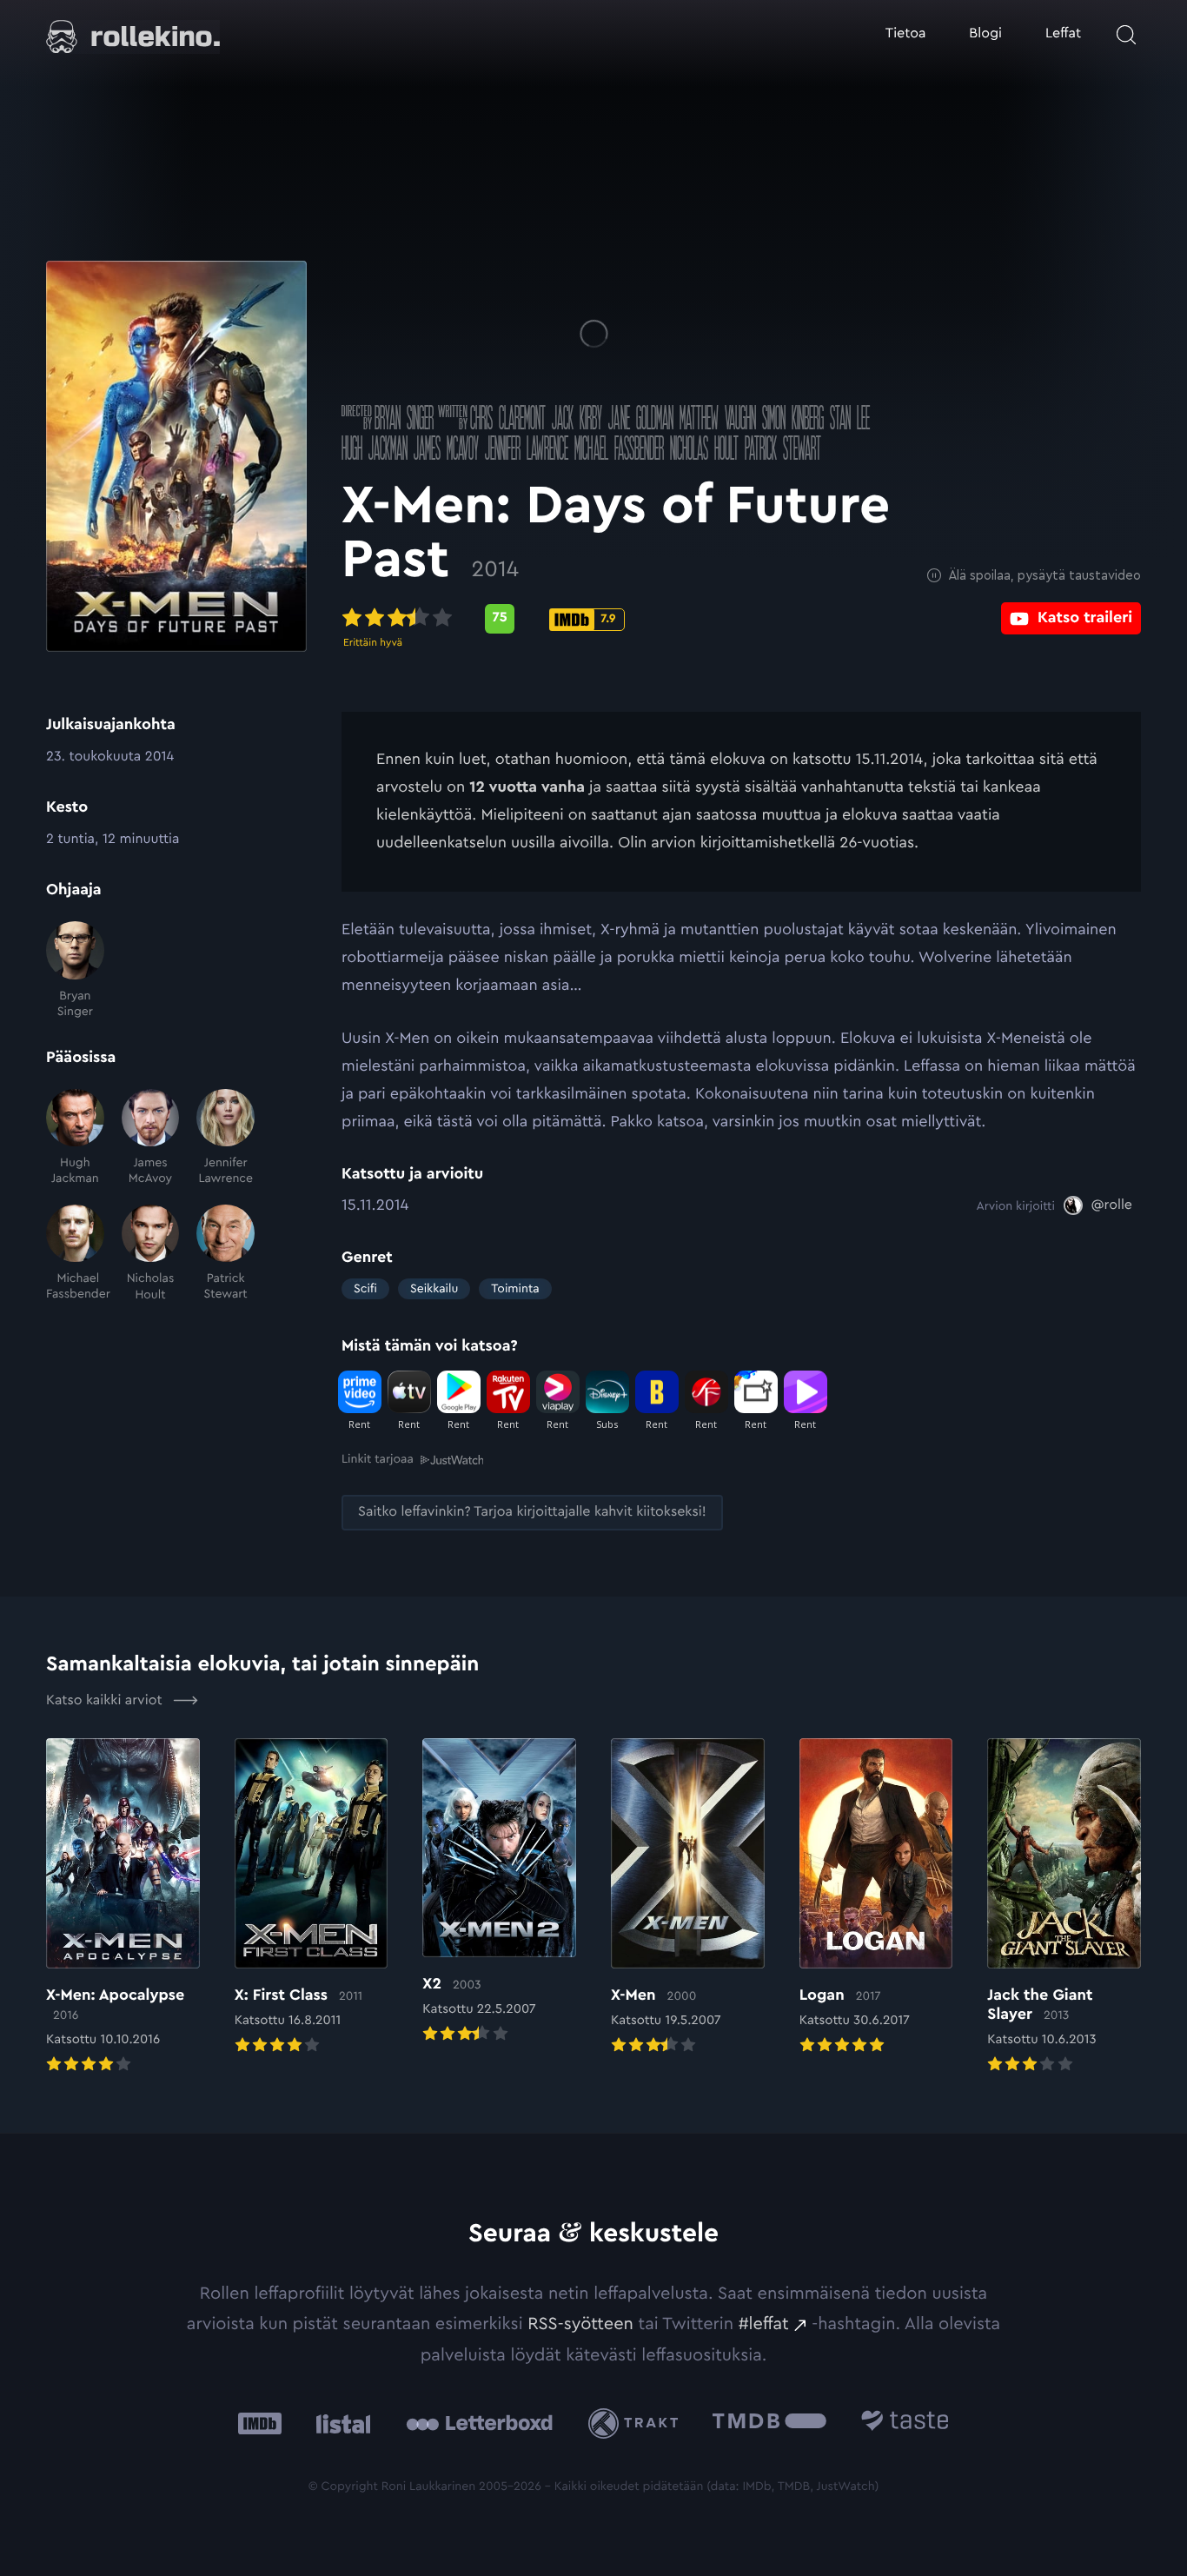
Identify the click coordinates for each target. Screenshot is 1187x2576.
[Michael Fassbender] (75, 1254)
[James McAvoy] (151, 1138)
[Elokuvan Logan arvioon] (876, 1898)
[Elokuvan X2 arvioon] (499, 1892)
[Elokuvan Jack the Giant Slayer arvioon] (1064, 1908)
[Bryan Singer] (75, 970)
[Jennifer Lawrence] (225, 1138)
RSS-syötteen (580, 2324)
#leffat (764, 2324)
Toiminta (515, 1289)
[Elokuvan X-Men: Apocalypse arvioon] (123, 1908)
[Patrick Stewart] (225, 1254)
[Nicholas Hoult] (151, 1254)
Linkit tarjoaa (378, 1459)
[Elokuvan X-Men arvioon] (688, 1898)
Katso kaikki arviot (106, 1701)
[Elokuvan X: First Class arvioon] (312, 1898)
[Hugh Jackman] (75, 1138)
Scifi (365, 1289)
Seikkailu (434, 1289)
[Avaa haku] (1126, 35)
